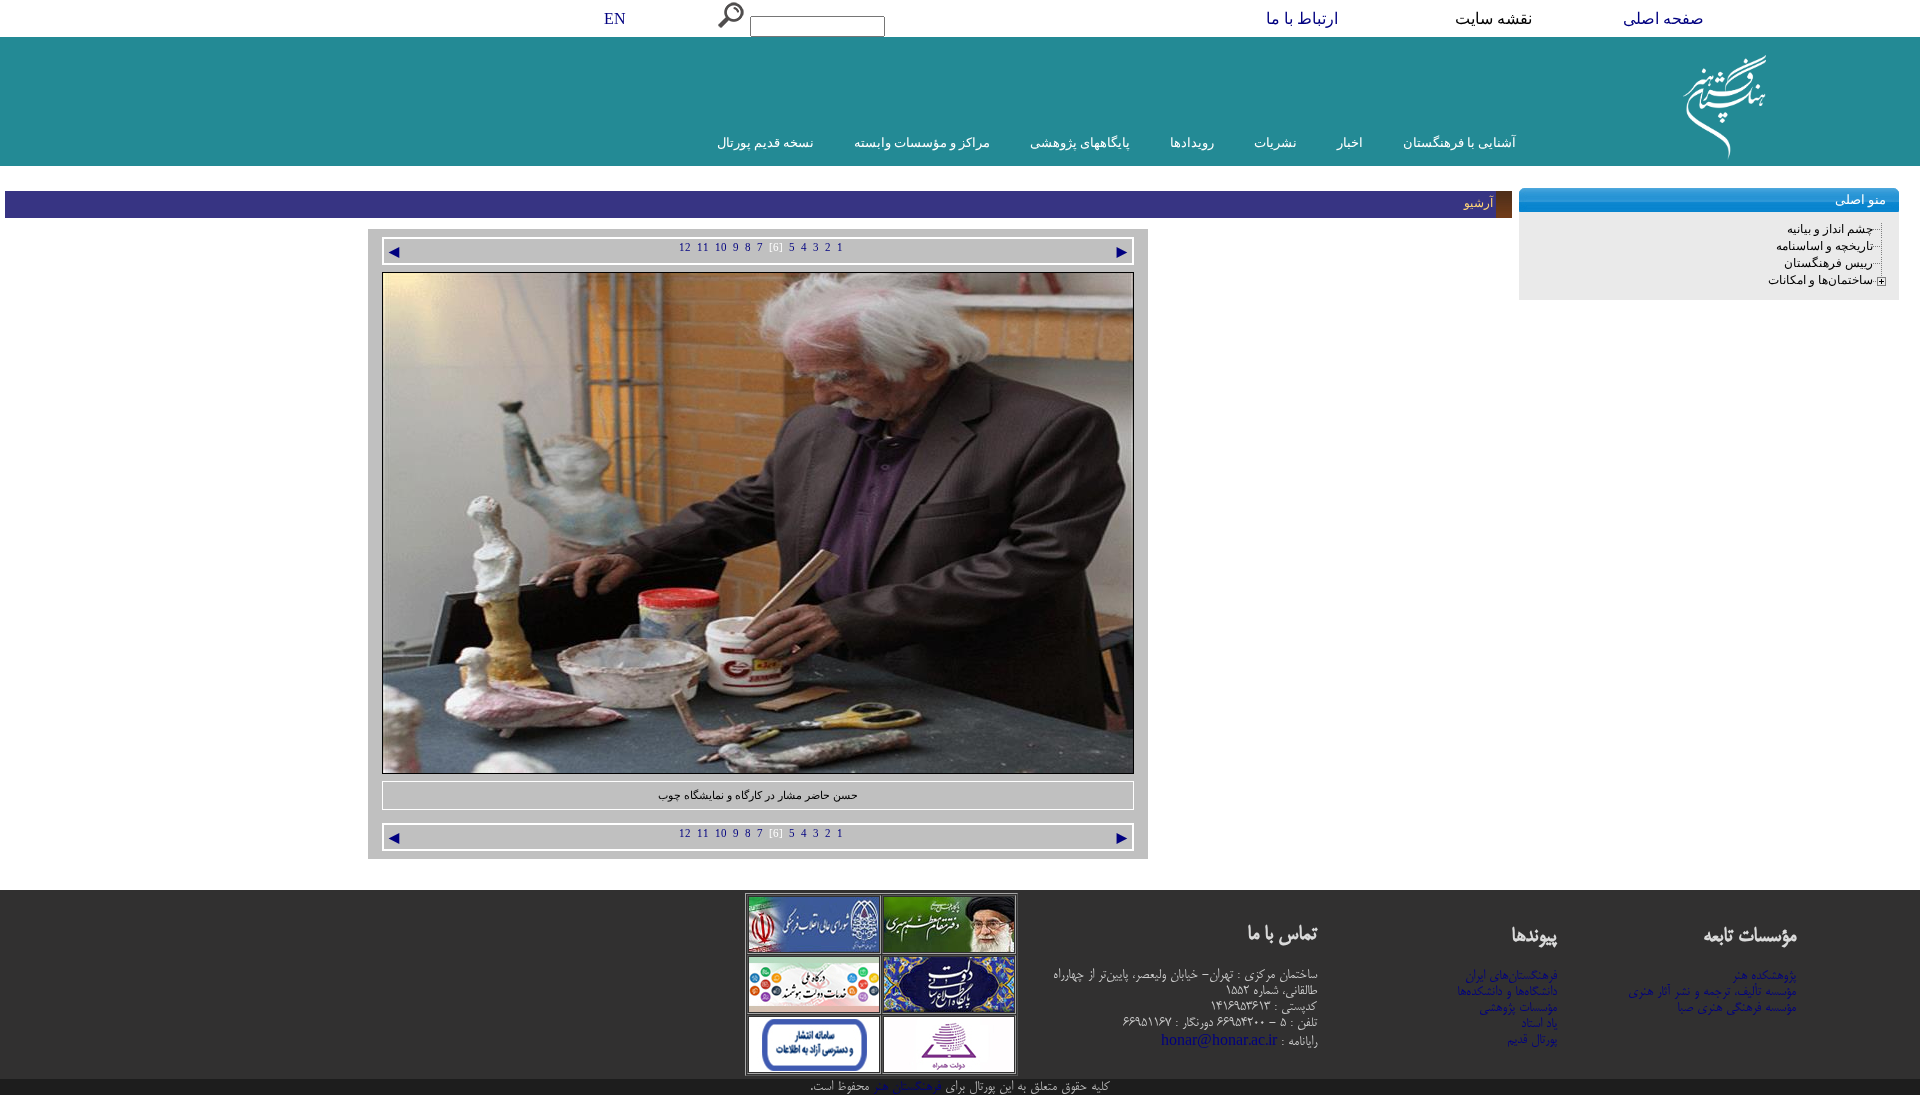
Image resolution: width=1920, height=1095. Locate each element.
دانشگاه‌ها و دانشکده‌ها (1507, 992)
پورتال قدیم (1532, 1040)
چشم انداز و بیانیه (1830, 229)
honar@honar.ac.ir (1219, 1042)
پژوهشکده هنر (1764, 976)
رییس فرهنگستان (1828, 263)
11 (703, 247)
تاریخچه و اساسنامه (1824, 246)
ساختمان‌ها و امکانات (1820, 280)
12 (685, 247)
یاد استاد (1539, 1024)
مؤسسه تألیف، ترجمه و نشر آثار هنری (1712, 992)
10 (721, 247)
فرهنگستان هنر (905, 1087)
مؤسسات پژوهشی (1518, 1008)
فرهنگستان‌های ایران (1511, 976)
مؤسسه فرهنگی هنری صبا (1736, 1008)
